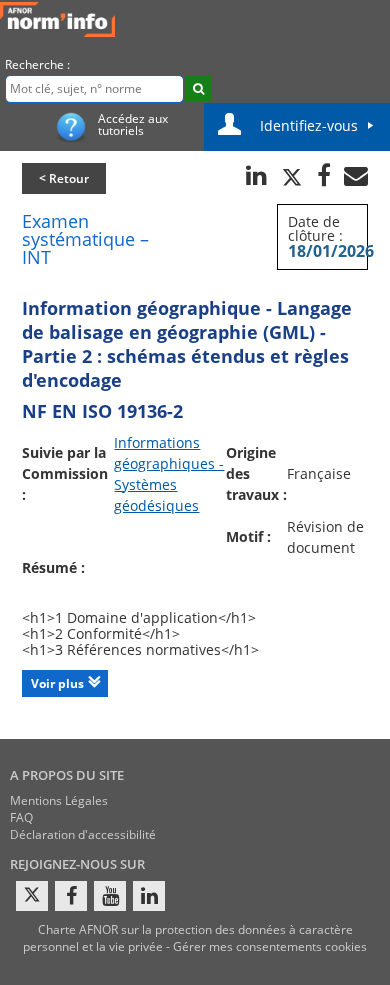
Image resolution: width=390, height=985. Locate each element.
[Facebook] (71, 896)
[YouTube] (110, 896)
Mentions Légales (59, 800)
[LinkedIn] (149, 896)
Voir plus (57, 683)
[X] (32, 896)
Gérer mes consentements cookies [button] (270, 946)
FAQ (21, 817)
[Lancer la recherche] (198, 88)
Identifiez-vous (309, 125)
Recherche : (37, 64)
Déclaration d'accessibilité (83, 834)
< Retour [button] (64, 178)
